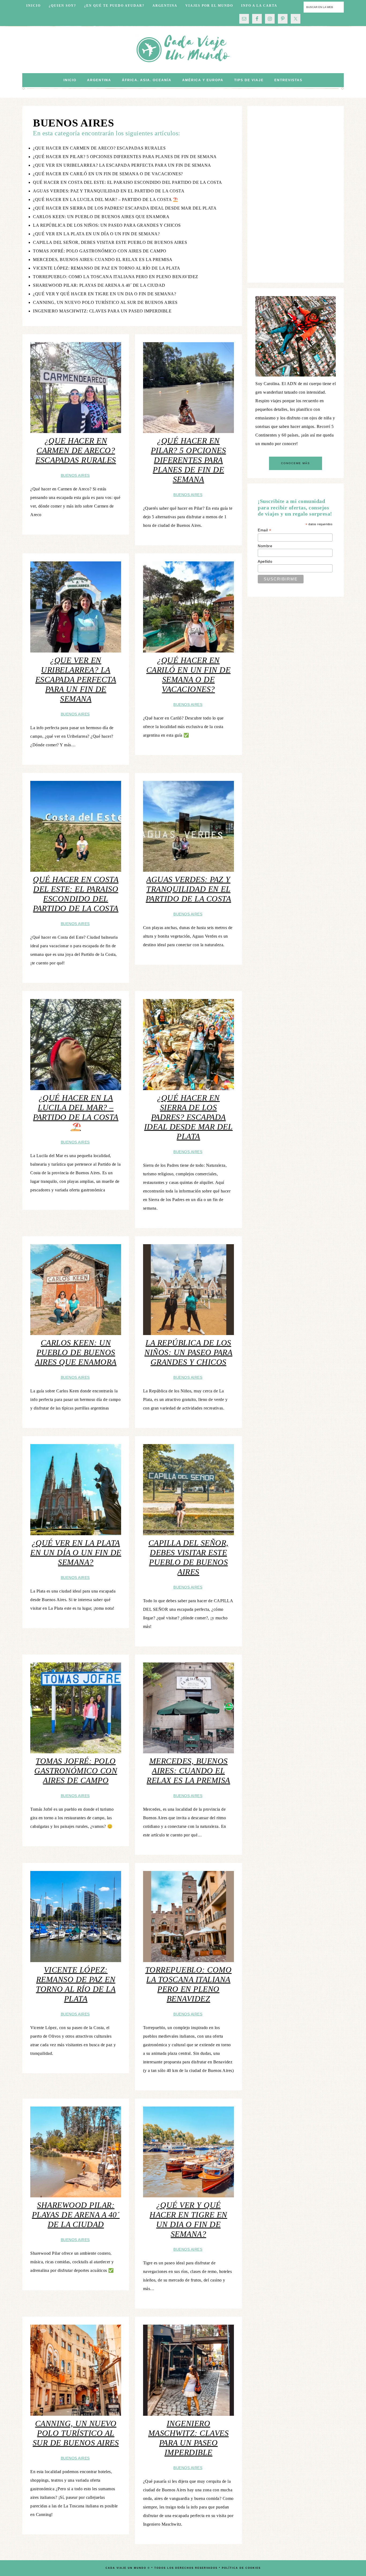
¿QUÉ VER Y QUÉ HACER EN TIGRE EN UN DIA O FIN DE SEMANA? (104, 294)
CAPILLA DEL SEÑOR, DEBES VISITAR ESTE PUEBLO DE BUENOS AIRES (110, 242)
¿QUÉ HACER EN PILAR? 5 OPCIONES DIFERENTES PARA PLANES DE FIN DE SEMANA (125, 157)
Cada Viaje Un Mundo (183, 50)
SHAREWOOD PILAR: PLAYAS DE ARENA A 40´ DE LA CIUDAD (99, 285)
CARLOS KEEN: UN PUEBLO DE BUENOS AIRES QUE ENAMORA (101, 217)
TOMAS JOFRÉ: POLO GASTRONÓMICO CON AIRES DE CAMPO (100, 251)
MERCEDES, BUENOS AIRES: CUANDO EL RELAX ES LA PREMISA (103, 260)
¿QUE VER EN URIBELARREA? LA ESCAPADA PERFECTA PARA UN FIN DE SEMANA (122, 165)
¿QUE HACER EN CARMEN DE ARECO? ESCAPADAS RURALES (99, 148)
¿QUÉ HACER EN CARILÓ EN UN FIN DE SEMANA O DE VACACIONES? (108, 174)
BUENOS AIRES (75, 475)
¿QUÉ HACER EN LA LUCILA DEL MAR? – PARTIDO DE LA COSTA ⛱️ (106, 200)
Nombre (265, 546)
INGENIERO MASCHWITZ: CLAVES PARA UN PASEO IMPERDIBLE (102, 311)
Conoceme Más (296, 463)
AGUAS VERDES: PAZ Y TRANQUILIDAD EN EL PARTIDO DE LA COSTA (109, 191)
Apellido (265, 561)
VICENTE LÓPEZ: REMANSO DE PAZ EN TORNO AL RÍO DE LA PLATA (107, 268)
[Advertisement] (296, 194)
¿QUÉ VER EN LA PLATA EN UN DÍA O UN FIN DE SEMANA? (96, 234)
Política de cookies (241, 2568)
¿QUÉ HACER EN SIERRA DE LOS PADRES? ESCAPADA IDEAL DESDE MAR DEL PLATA (125, 208)
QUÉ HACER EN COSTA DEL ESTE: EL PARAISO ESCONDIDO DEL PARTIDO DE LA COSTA (128, 182)
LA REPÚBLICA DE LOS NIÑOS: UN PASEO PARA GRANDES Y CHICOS (107, 225)
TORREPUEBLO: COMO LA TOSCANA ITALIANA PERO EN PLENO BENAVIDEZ (116, 277)
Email (265, 530)
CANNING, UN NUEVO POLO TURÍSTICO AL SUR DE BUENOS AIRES (105, 302)
